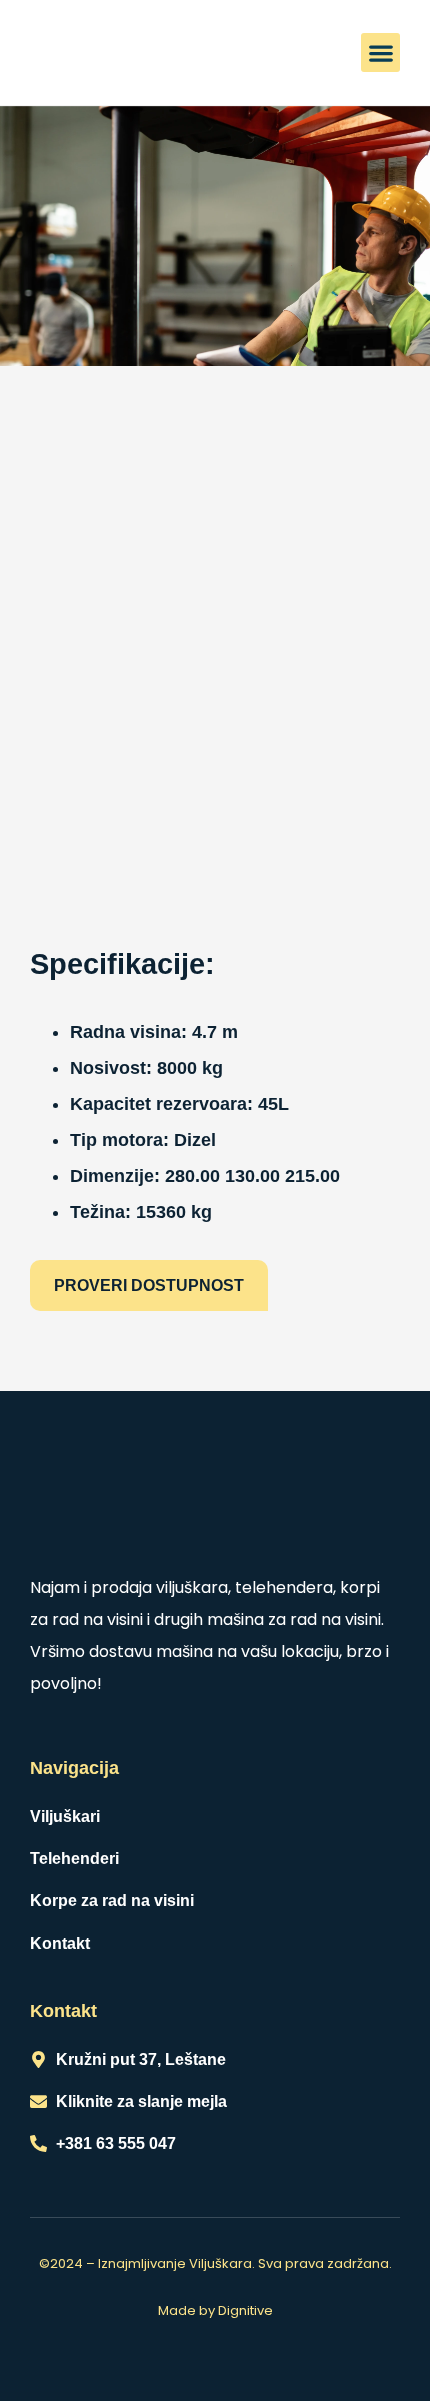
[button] (380, 52)
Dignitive (245, 2310)
